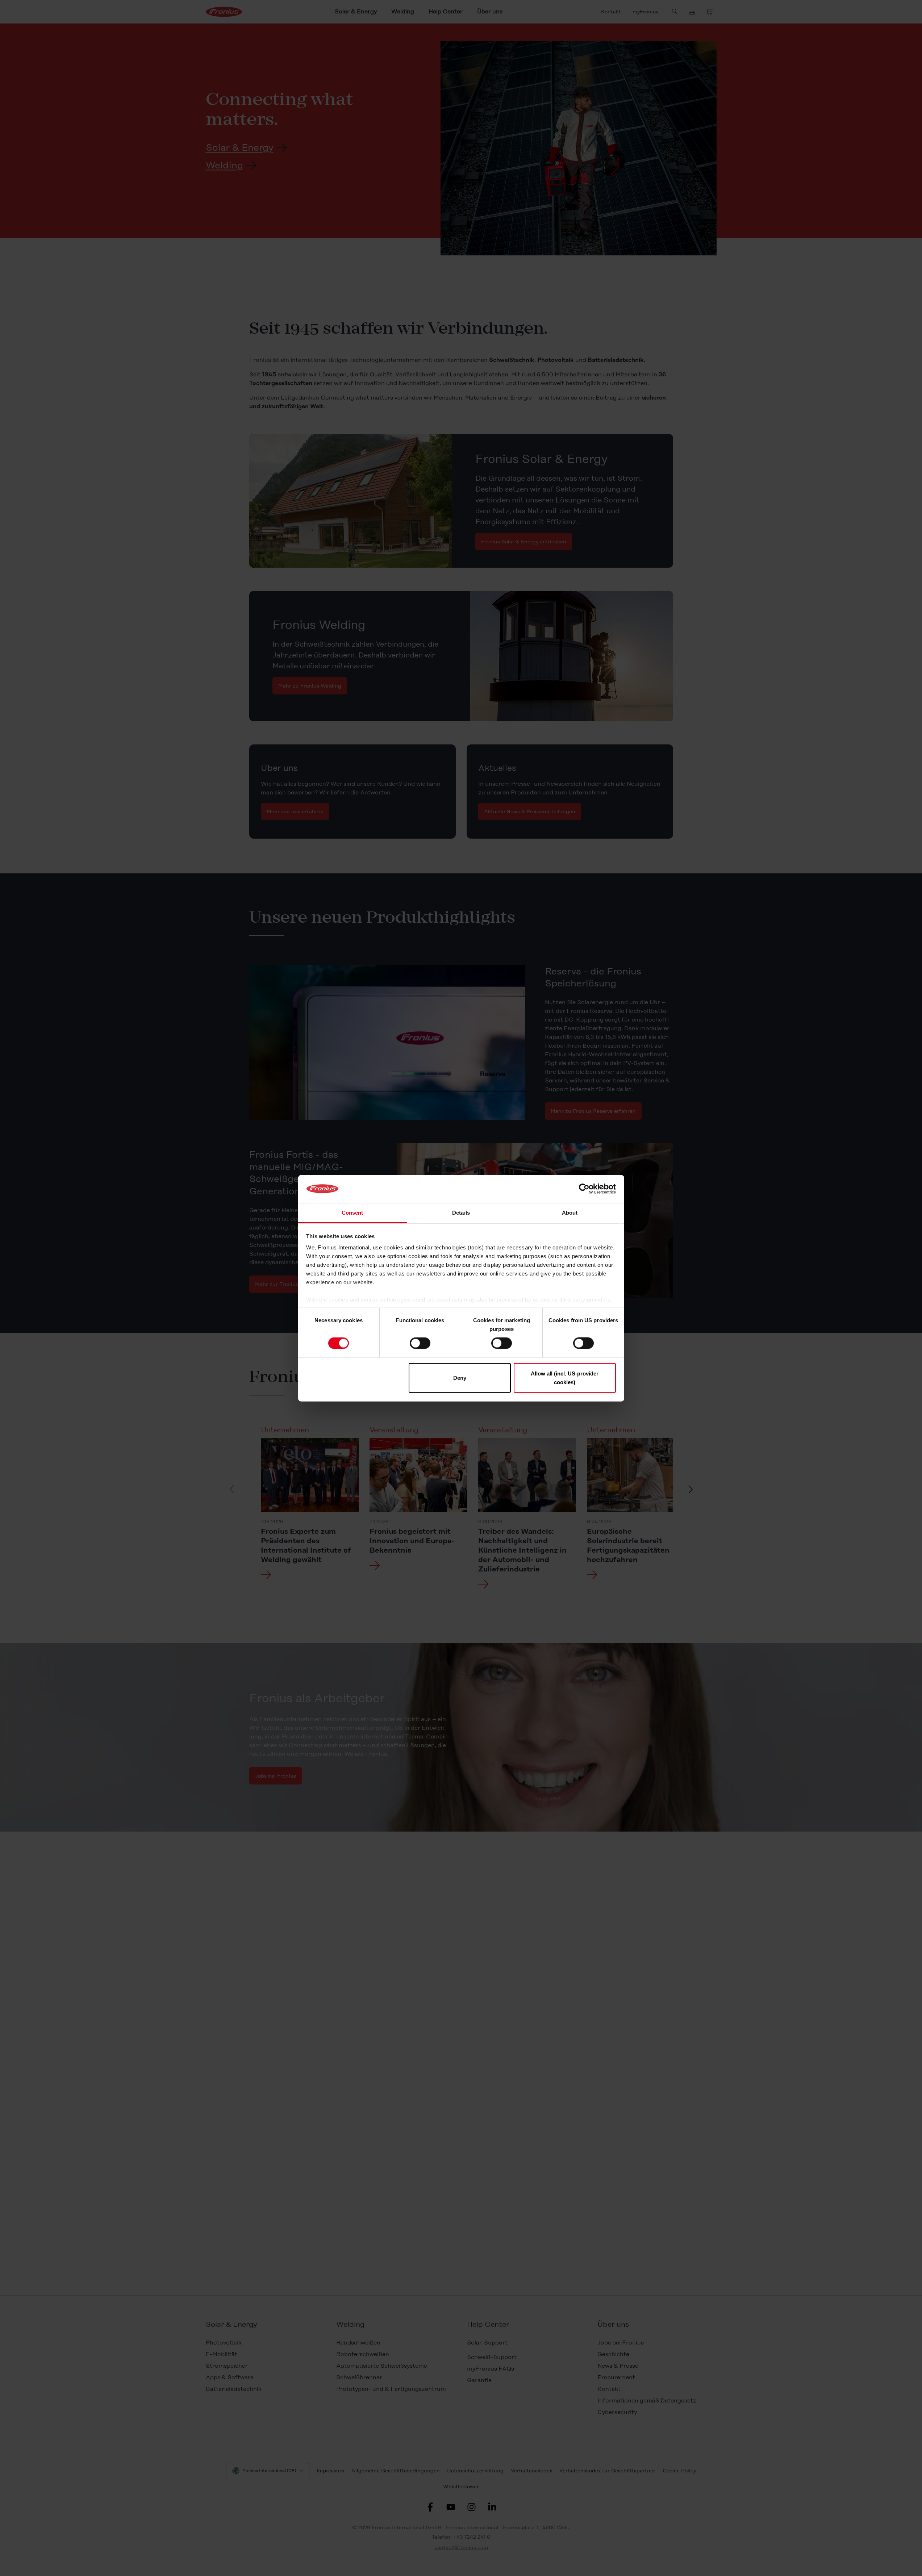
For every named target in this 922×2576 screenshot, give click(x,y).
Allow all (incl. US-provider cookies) (565, 1377)
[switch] (420, 1343)
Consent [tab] (352, 1212)
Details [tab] (461, 1212)
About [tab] (570, 1212)
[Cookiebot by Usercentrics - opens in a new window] (584, 1189)
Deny (460, 1377)
